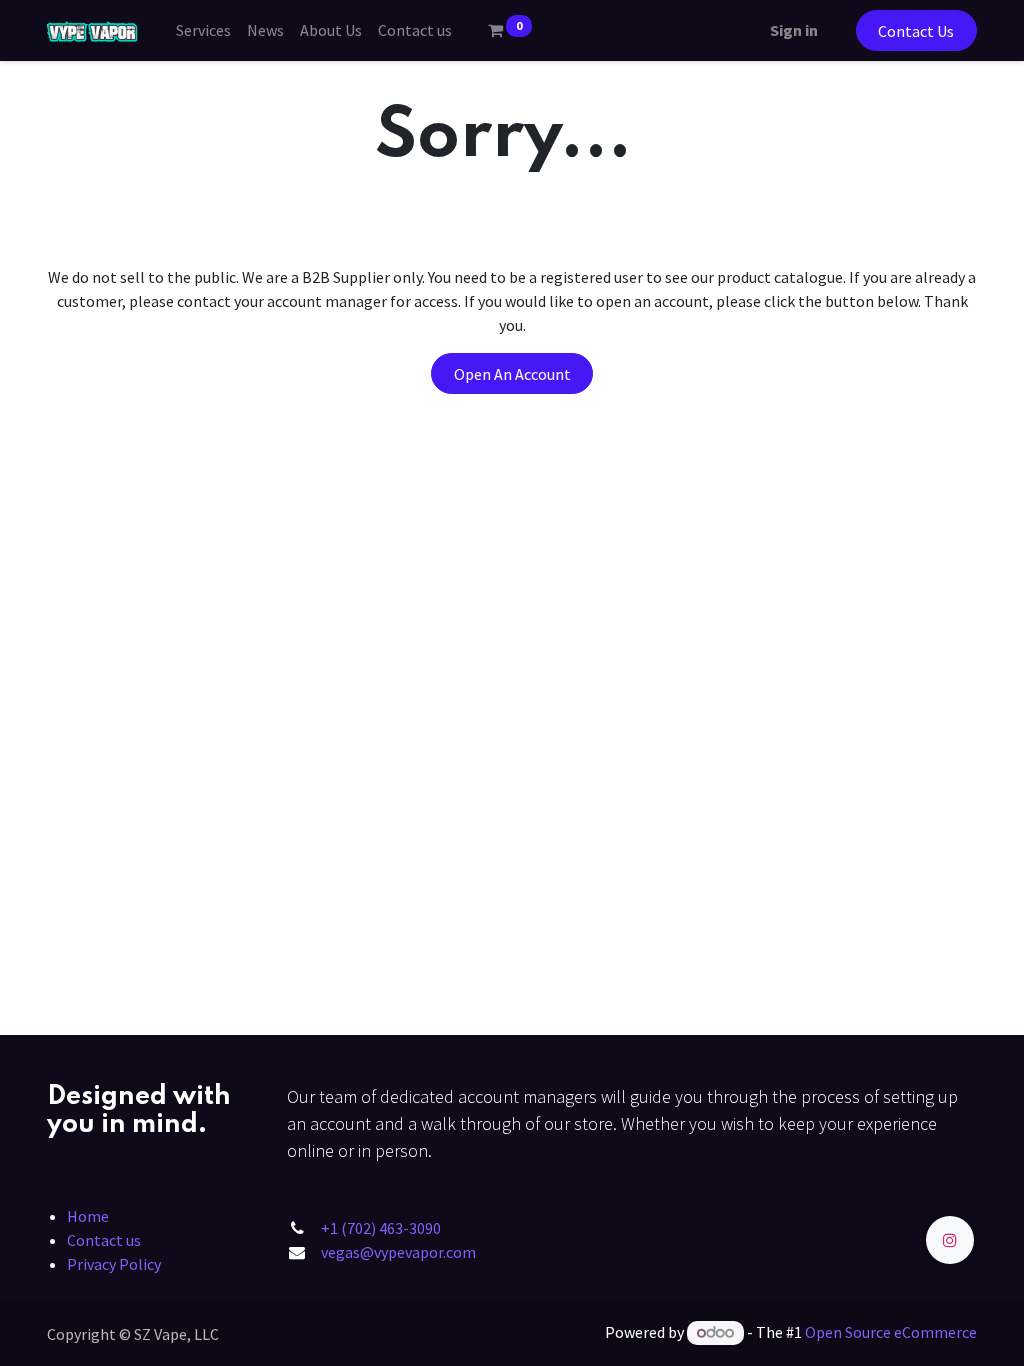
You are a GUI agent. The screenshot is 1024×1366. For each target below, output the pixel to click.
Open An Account (512, 374)
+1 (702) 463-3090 (381, 1228)
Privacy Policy (114, 1264)
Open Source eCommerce (891, 1332)
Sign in (794, 30)
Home (88, 1216)
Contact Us (916, 31)
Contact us (104, 1240)
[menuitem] (203, 30)
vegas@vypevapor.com (398, 1252)
